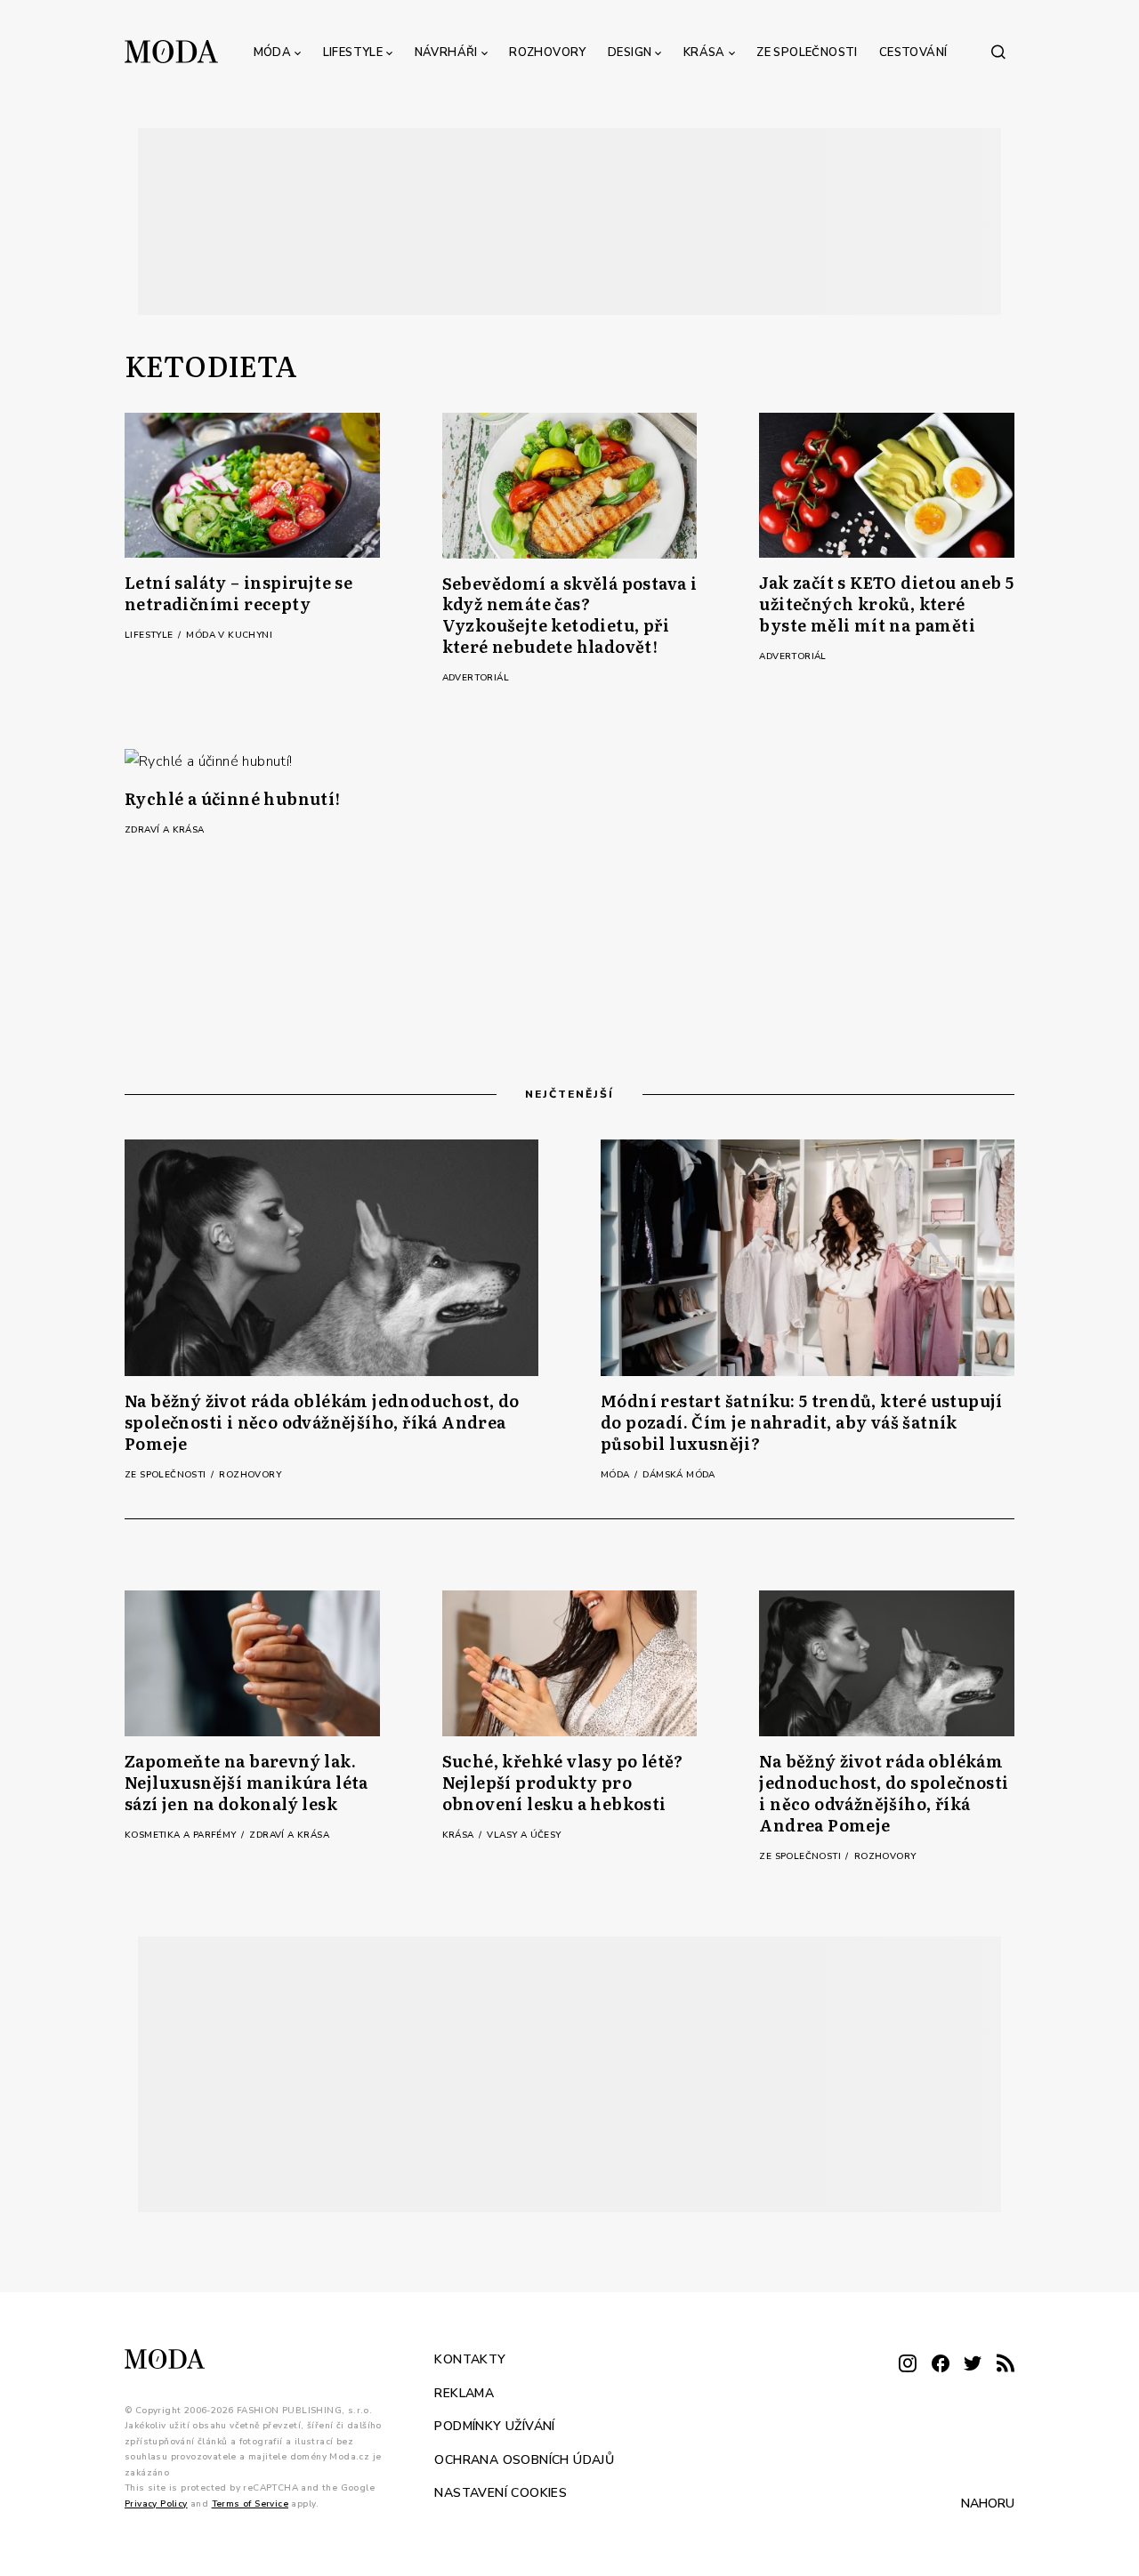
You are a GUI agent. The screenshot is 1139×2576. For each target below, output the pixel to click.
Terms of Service (250, 2503)
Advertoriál (476, 678)
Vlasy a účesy (524, 1835)
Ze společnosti (807, 52)
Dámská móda (679, 1475)
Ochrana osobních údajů (524, 2459)
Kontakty (470, 2359)
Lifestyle (353, 52)
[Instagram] (908, 2365)
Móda (273, 52)
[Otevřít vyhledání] (998, 52)
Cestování (913, 52)
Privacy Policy (156, 2503)
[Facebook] (941, 2365)
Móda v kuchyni (229, 635)
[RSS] (1006, 2365)
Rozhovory (548, 52)
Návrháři (446, 52)
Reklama (464, 2392)
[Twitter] (973, 2365)
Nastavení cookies (501, 2493)
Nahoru (988, 2504)
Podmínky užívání (494, 2426)
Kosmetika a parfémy (182, 1835)
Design (630, 52)
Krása (704, 52)
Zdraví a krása (165, 830)
